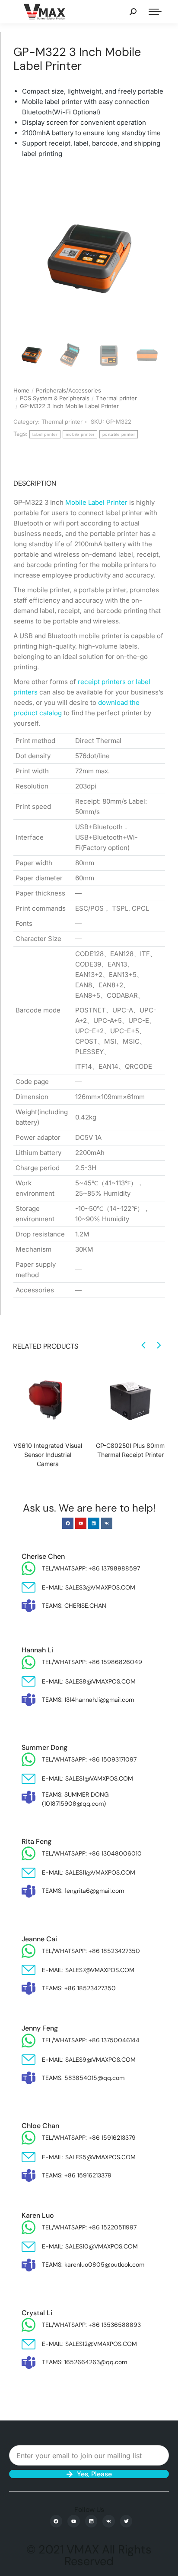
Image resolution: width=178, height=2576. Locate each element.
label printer (45, 434)
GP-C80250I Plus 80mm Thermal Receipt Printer (130, 1450)
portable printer (119, 434)
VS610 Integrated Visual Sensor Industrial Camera (48, 1455)
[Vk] (107, 1523)
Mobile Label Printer (96, 502)
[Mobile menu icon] (155, 12)
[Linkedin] (94, 1523)
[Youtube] (81, 1523)
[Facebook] (68, 1523)
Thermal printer (62, 422)
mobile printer (80, 434)
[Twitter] (126, 2521)
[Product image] (48, 1400)
